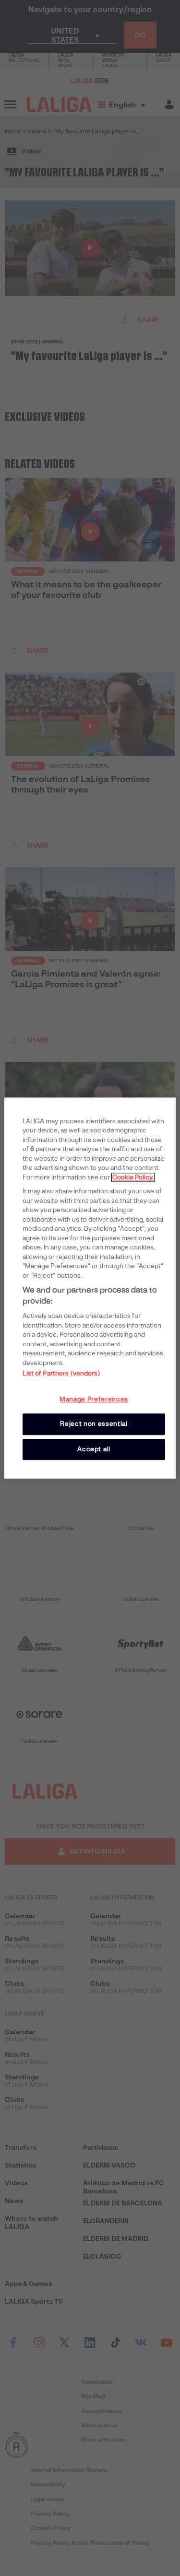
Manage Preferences (94, 1399)
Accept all (94, 1449)
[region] (90, 1288)
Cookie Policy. (133, 1177)
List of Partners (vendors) (61, 1373)
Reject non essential (94, 1424)
